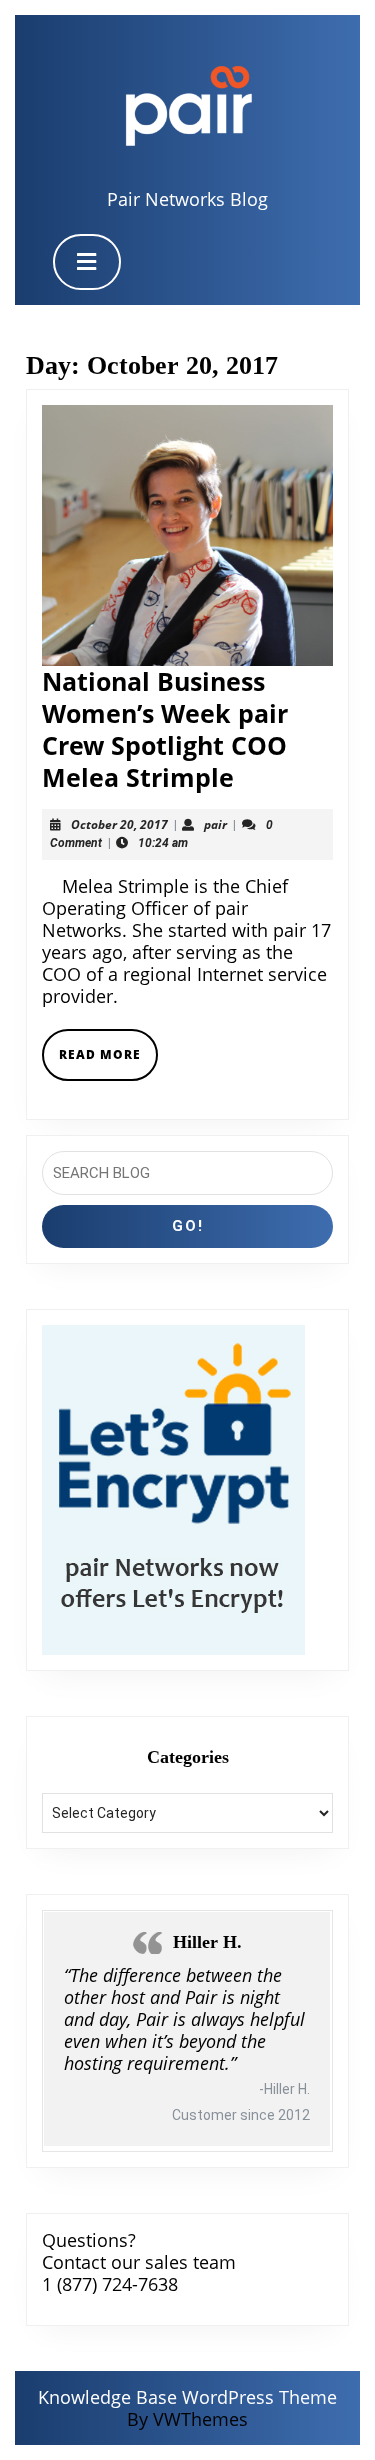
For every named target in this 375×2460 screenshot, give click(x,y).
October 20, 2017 (119, 824)
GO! (188, 1226)
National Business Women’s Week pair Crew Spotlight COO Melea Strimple (165, 729)
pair (215, 824)
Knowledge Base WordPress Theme (187, 2397)
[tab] (87, 262)
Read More (108, 1062)
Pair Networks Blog (187, 199)
